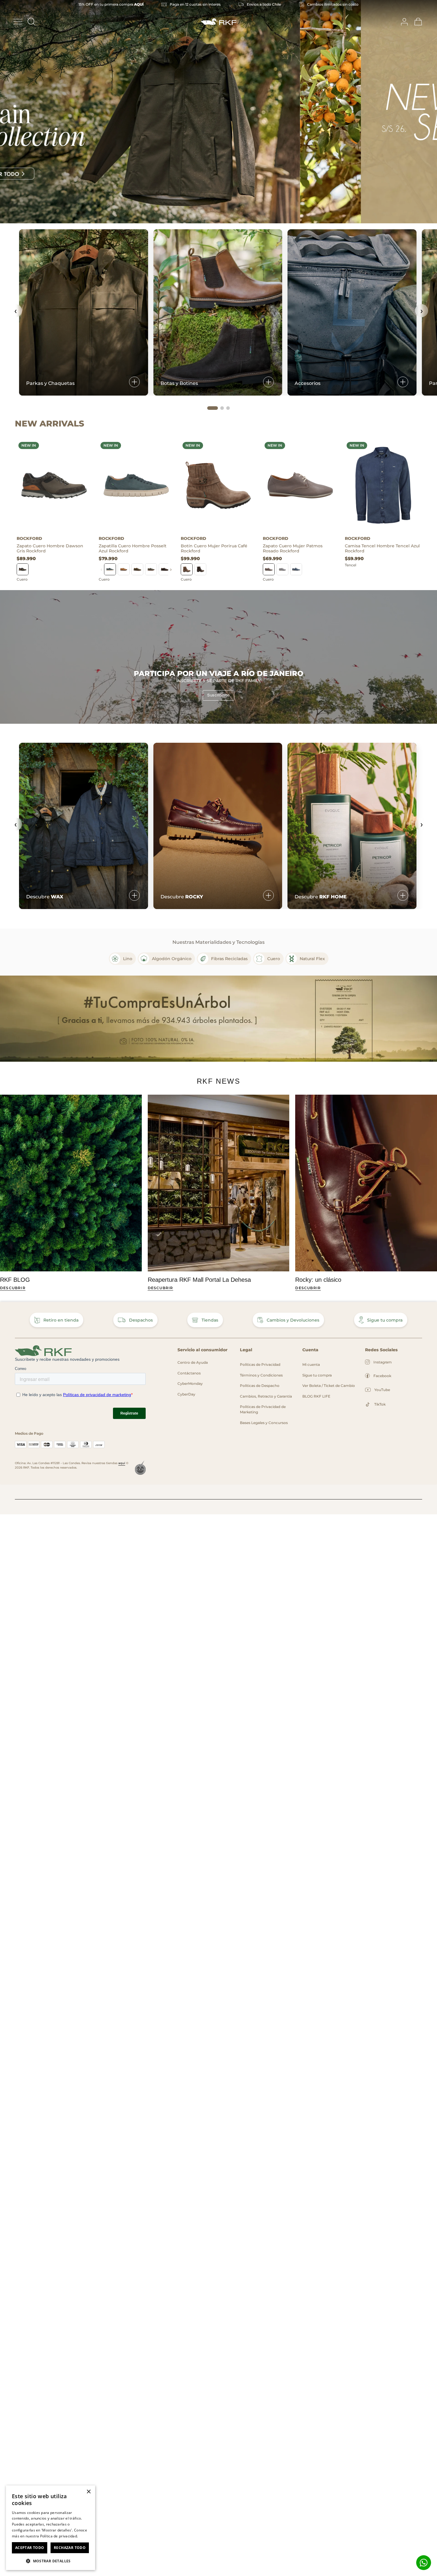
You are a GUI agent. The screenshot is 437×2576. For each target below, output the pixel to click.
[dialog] (51, 2528)
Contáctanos (189, 1373)
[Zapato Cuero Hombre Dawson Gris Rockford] (54, 485)
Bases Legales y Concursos (264, 1423)
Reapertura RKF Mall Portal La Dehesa (199, 1280)
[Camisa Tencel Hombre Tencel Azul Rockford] (382, 485)
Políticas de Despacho (260, 1386)
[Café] (124, 569)
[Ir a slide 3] (228, 408)
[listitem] (122, 959)
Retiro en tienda (61, 1320)
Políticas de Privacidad (260, 1364)
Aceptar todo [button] (30, 2548)
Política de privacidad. (59, 2536)
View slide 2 (218, 217)
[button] (51, 2561)
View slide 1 (204, 217)
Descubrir (13, 1288)
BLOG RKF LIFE (316, 1396)
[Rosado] (269, 569)
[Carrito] (418, 22)
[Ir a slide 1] (213, 408)
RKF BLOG (15, 1280)
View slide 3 (233, 217)
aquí (122, 1463)
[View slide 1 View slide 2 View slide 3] (218, 112)
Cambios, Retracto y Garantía (266, 1396)
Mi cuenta (311, 1364)
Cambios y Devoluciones (293, 1320)
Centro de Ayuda (193, 1362)
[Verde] (137, 569)
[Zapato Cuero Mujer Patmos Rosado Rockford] (300, 485)
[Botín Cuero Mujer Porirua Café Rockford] (218, 485)
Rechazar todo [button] (70, 2548)
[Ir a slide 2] (222, 408)
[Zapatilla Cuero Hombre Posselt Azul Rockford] (136, 485)
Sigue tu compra (385, 1320)
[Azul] (110, 569)
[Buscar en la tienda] (32, 22)
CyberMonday (190, 1383)
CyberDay (186, 1394)
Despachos (141, 1320)
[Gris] (23, 569)
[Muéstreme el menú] (18, 22)
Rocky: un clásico (318, 1280)
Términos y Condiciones (261, 1375)
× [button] (88, 2492)
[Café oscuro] (200, 569)
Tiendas (210, 1320)
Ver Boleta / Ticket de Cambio (329, 1386)
